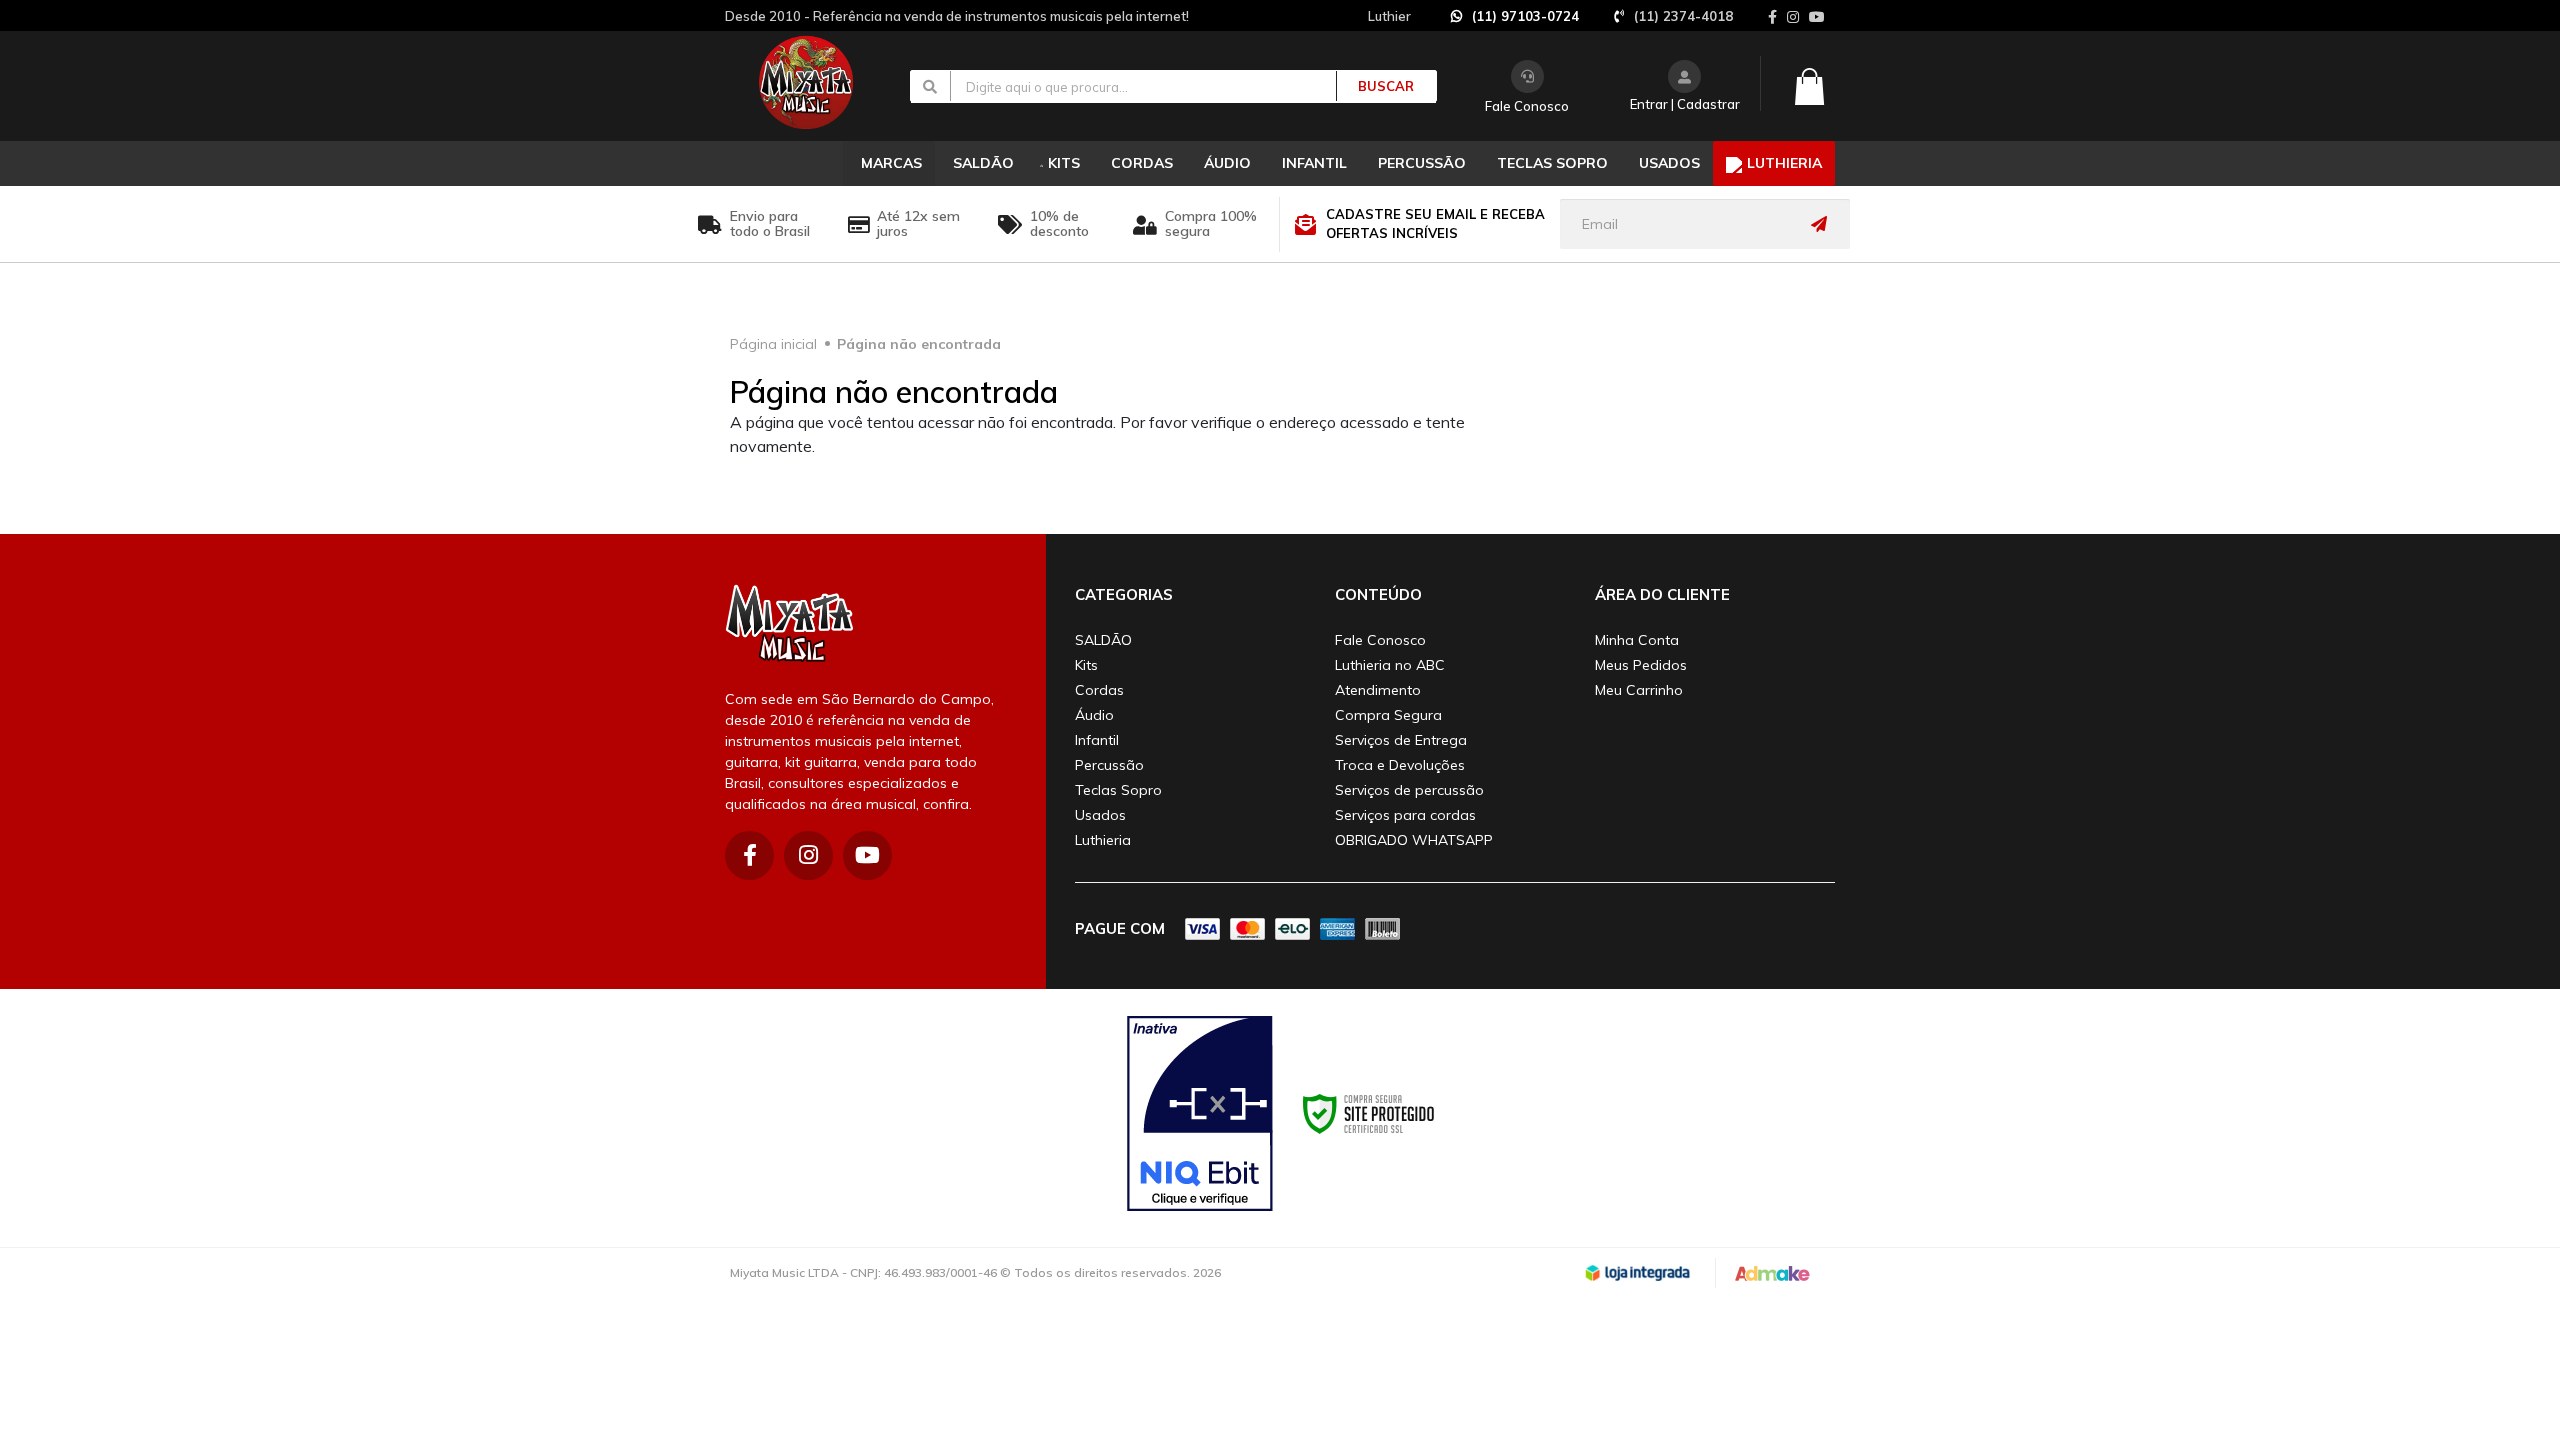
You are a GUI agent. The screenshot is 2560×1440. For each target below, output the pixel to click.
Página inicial (773, 344)
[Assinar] (1824, 224)
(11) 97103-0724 (1525, 16)
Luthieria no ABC (1390, 665)
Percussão (1109, 765)
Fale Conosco (1527, 106)
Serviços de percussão (1409, 790)
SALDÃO (1103, 640)
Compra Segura (1388, 715)
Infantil (1097, 740)
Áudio (1094, 715)
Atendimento (1378, 690)
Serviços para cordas (1405, 815)
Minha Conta (1637, 640)
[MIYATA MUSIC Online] (822, 82)
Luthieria (1103, 840)
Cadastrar (1708, 104)
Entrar (1649, 104)
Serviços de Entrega (1401, 740)
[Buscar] (1375, 86)
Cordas (1099, 690)
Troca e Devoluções (1400, 765)
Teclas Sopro (1118, 790)
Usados (1100, 815)
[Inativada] (1200, 1114)
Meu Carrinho (1639, 690)
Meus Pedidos (1641, 665)
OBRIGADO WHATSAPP (1414, 840)
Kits (1086, 665)
